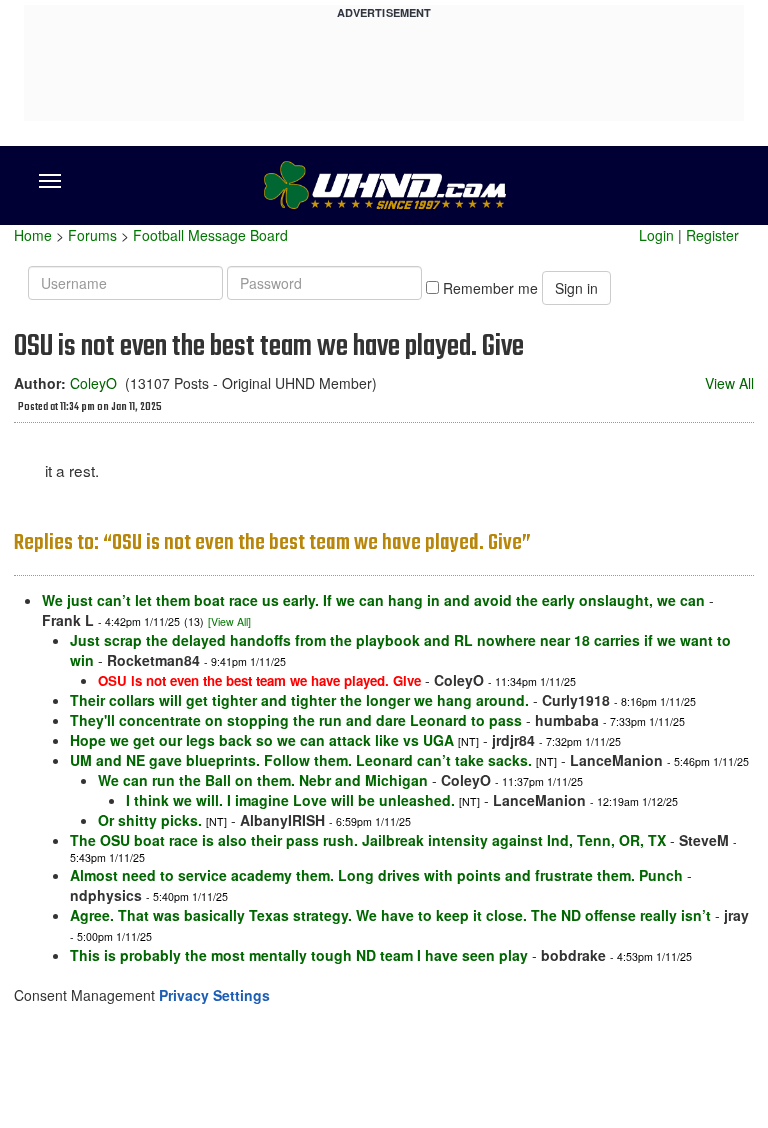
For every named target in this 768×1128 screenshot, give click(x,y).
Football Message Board (210, 235)
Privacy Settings (214, 995)
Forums (92, 235)
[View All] (229, 621)
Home (33, 235)
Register (712, 235)
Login (656, 235)
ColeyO (93, 383)
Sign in (576, 288)
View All (729, 383)
